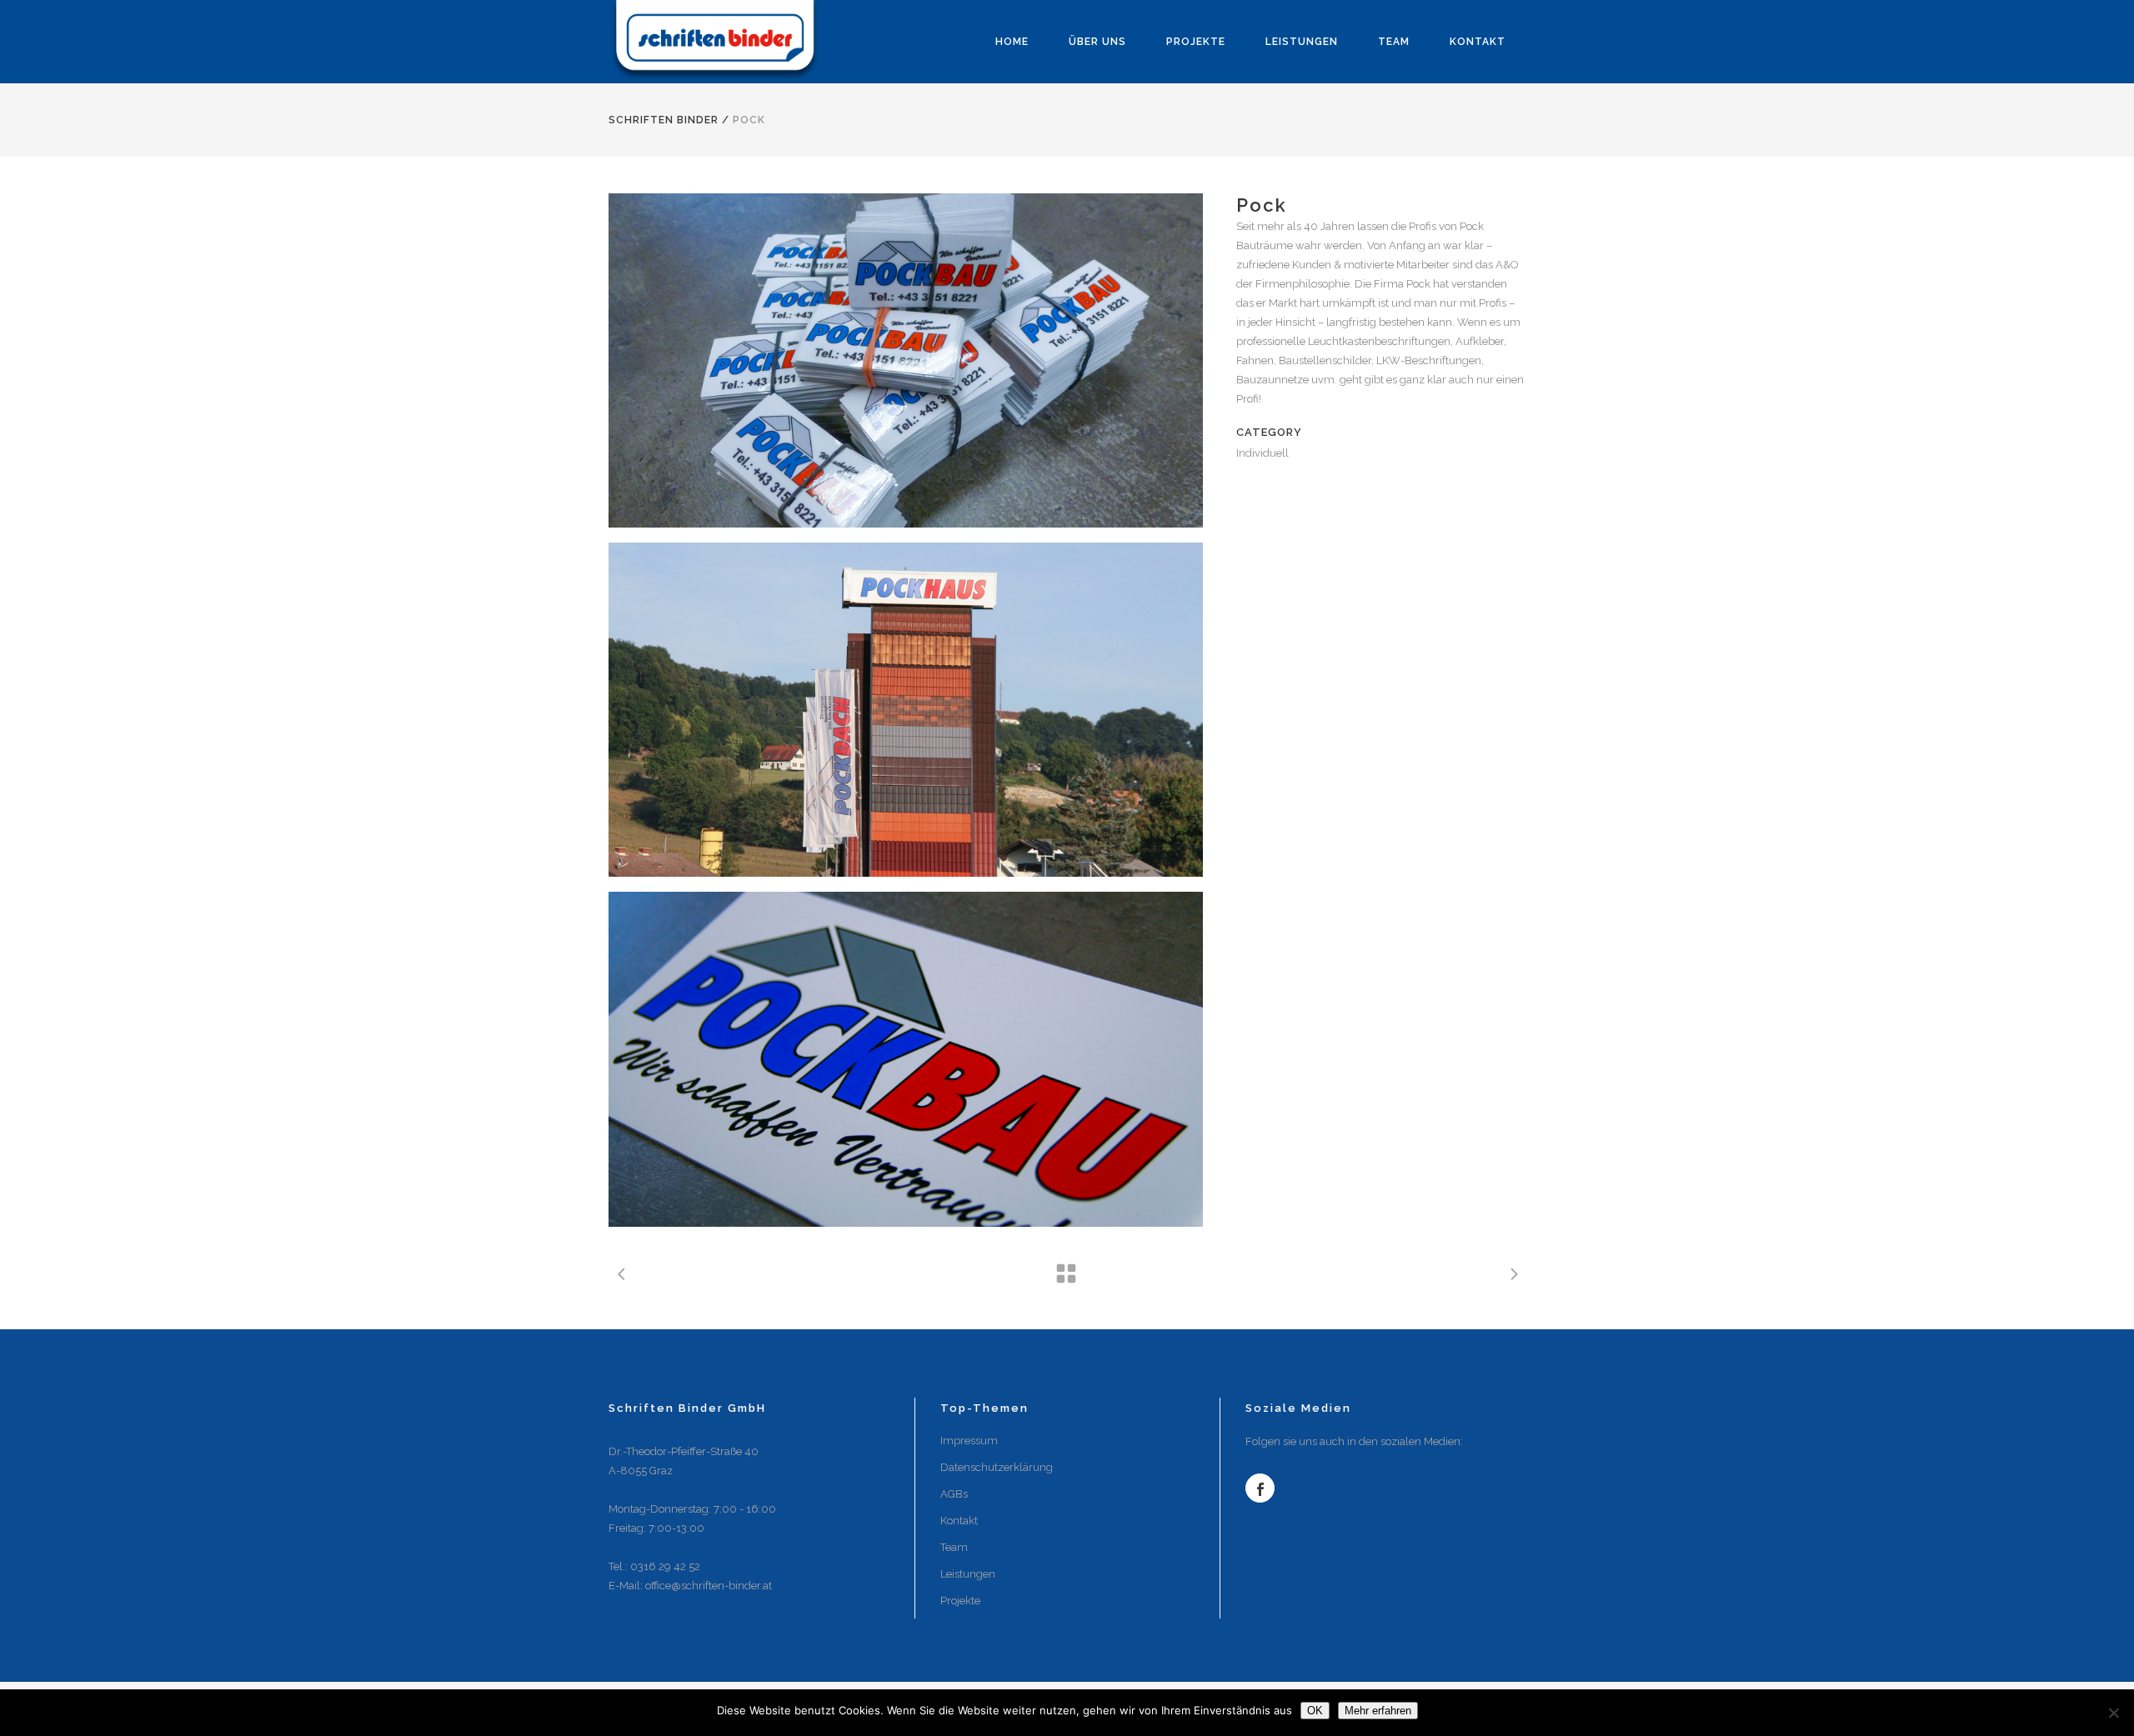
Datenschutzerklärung (997, 1467)
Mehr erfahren (1378, 1711)
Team (954, 1547)
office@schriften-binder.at (709, 1586)
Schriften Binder (664, 120)
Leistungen (968, 1574)
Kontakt (959, 1521)
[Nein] (2113, 1713)
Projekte (960, 1601)
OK (1315, 1711)
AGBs (954, 1494)
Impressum (969, 1441)
